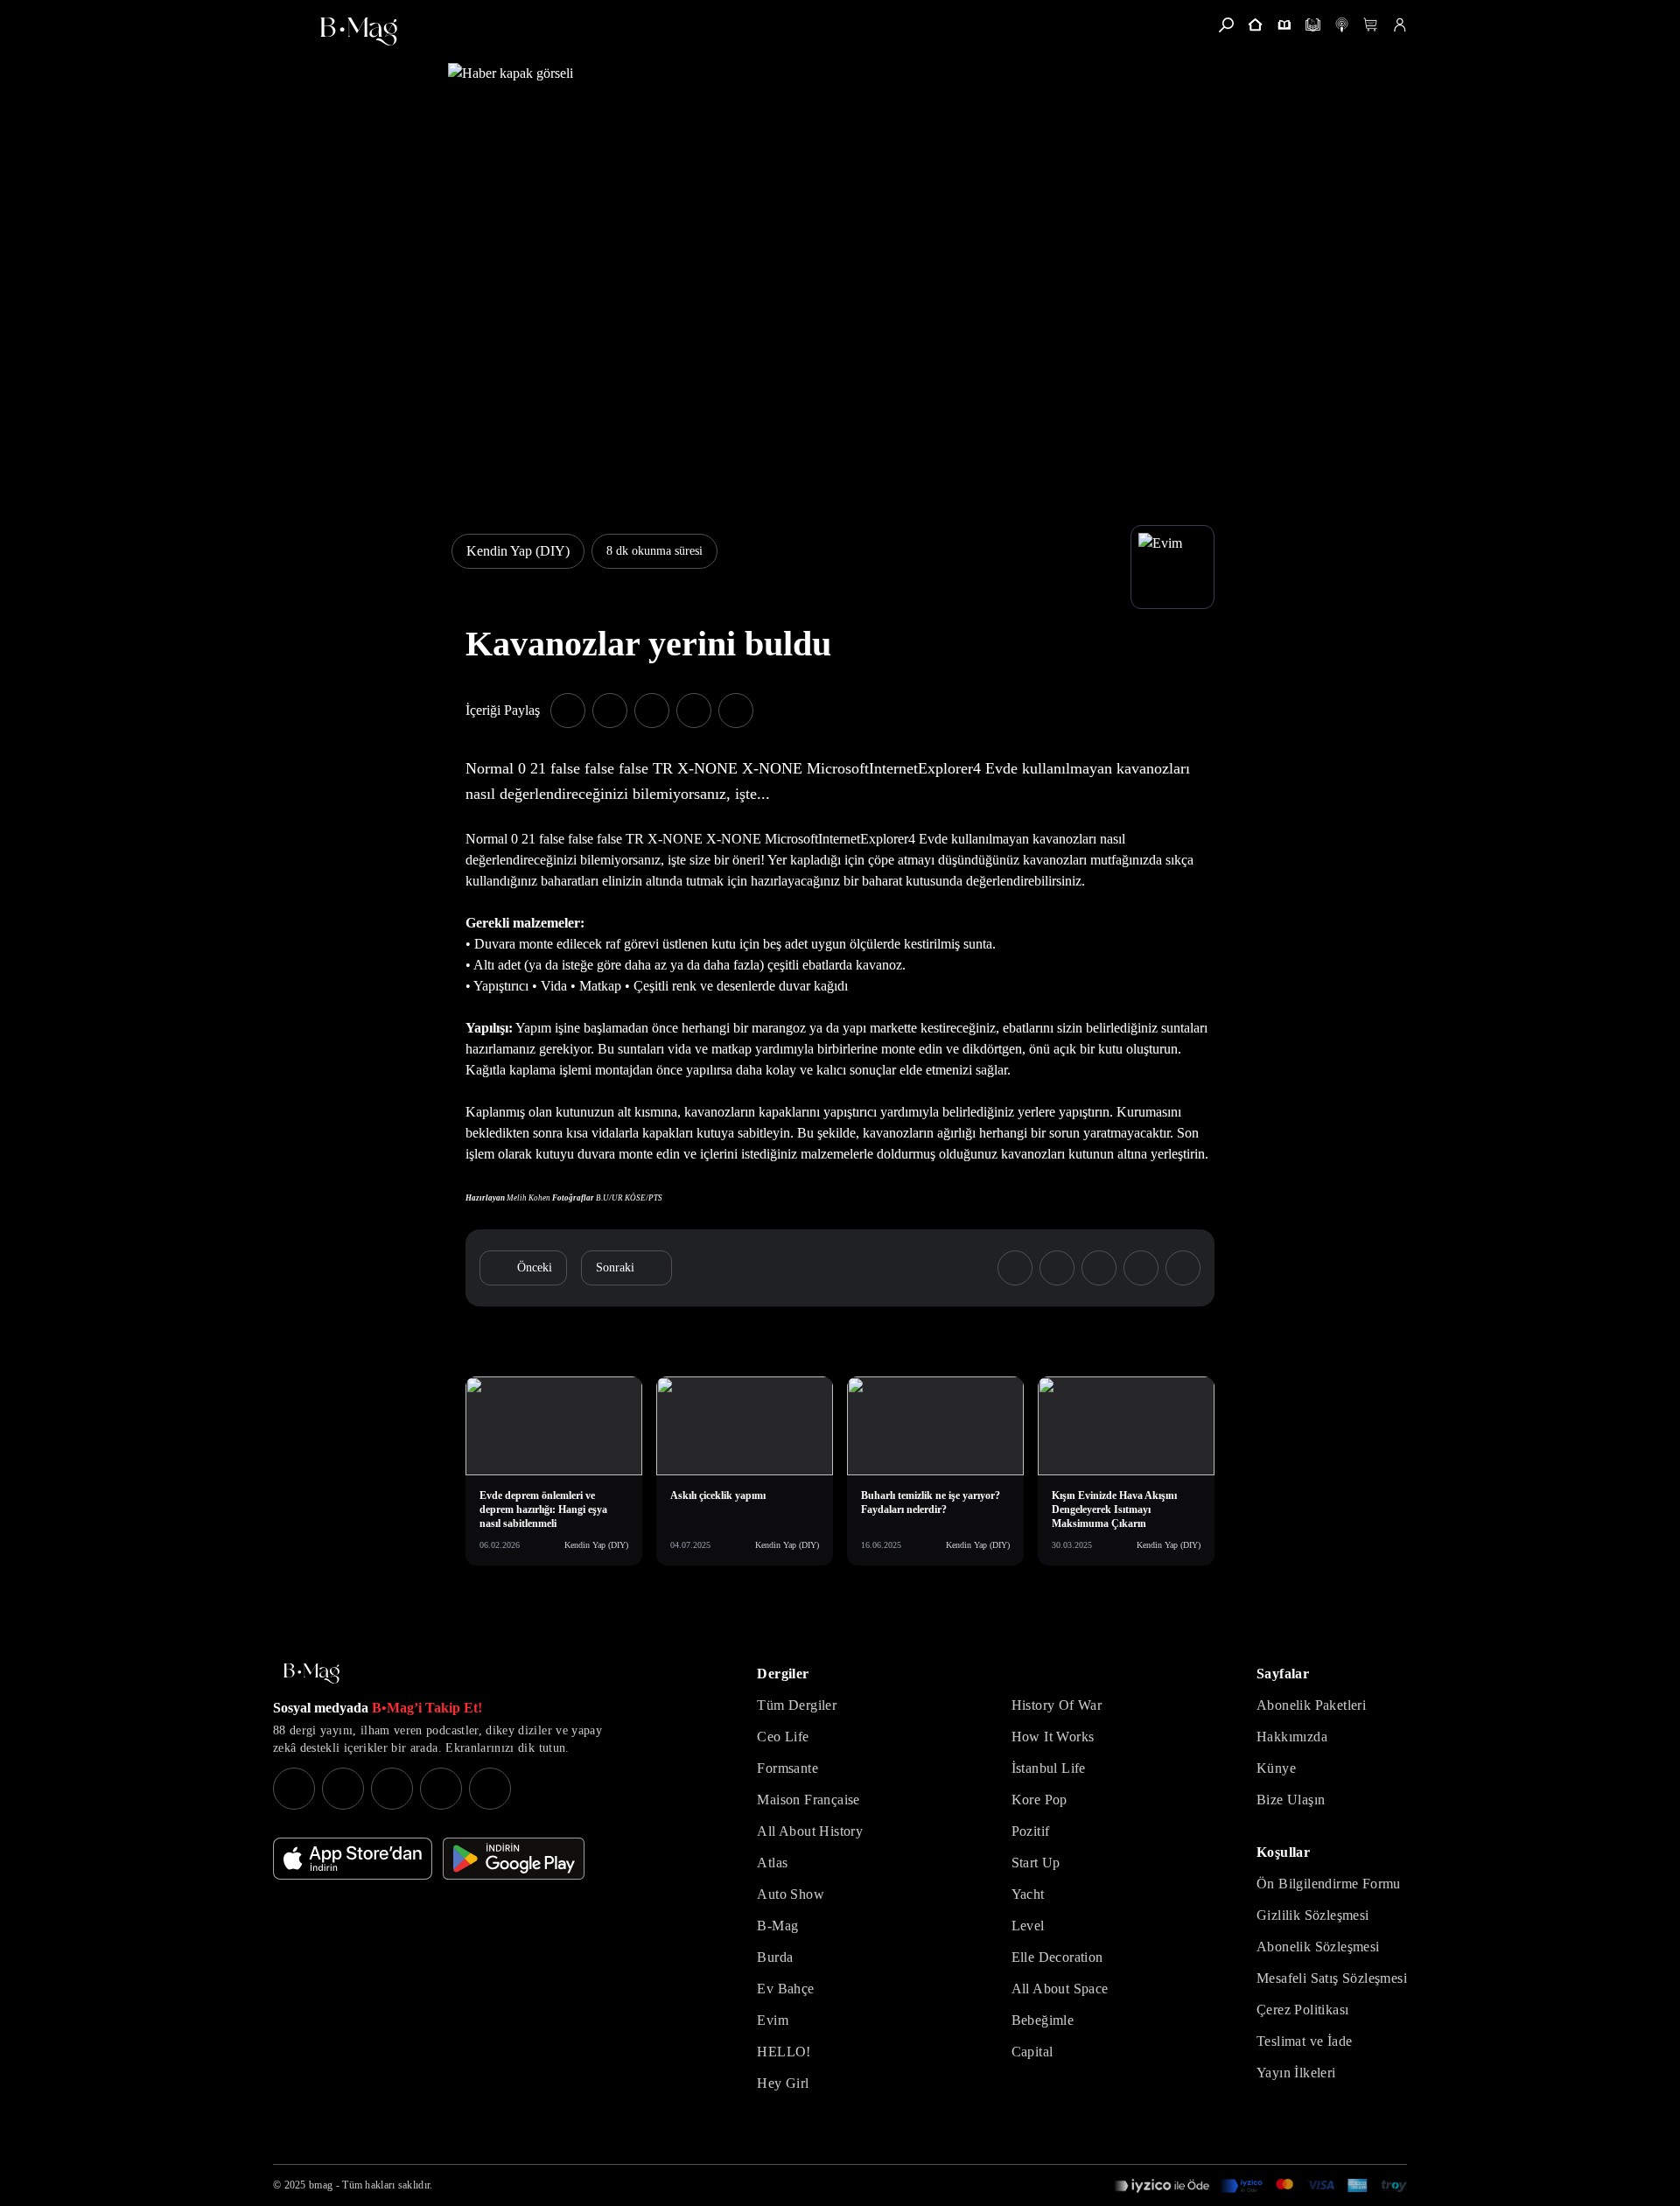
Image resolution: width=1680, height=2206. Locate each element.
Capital (1032, 2052)
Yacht (1028, 1894)
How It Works (1053, 1737)
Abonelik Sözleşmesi (1318, 1947)
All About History (810, 1831)
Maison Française (808, 1800)
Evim (773, 2020)
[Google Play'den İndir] (514, 1859)
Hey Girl (783, 2083)
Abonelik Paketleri (1311, 1705)
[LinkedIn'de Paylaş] (694, 711)
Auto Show (791, 1894)
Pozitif (1031, 1831)
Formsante (787, 1768)
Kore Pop (1039, 1800)
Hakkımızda (1292, 1737)
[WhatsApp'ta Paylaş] (652, 711)
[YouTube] (343, 1789)
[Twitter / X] (392, 1789)
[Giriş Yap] (1400, 25)
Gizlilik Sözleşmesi (1313, 1915)
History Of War (1057, 1705)
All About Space (1060, 1989)
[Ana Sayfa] (311, 1674)
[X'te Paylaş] (610, 711)
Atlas (772, 1863)
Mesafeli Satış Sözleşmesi (1332, 1978)
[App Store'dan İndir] (353, 1859)
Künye (1276, 1768)
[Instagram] (294, 1789)
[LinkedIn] (441, 1789)
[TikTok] (490, 1789)
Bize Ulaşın (1291, 1800)
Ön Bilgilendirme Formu (1329, 1884)
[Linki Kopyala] (1183, 1268)
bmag (321, 2185)
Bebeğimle (1043, 2020)
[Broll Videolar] (1342, 25)
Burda (775, 1957)
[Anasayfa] (1255, 25)
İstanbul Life (1049, 1768)
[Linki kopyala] (736, 711)
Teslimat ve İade (1304, 2041)
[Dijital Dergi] (1313, 25)
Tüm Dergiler (797, 1705)
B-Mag (777, 1926)
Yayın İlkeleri (1296, 2073)
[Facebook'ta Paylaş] (568, 711)
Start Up (1036, 1863)
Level (1028, 1926)
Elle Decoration (1057, 1957)
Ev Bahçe (785, 1989)
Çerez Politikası (1302, 2010)
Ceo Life (783, 1737)
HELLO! (784, 2052)
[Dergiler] (1284, 25)
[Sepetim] (1371, 25)
